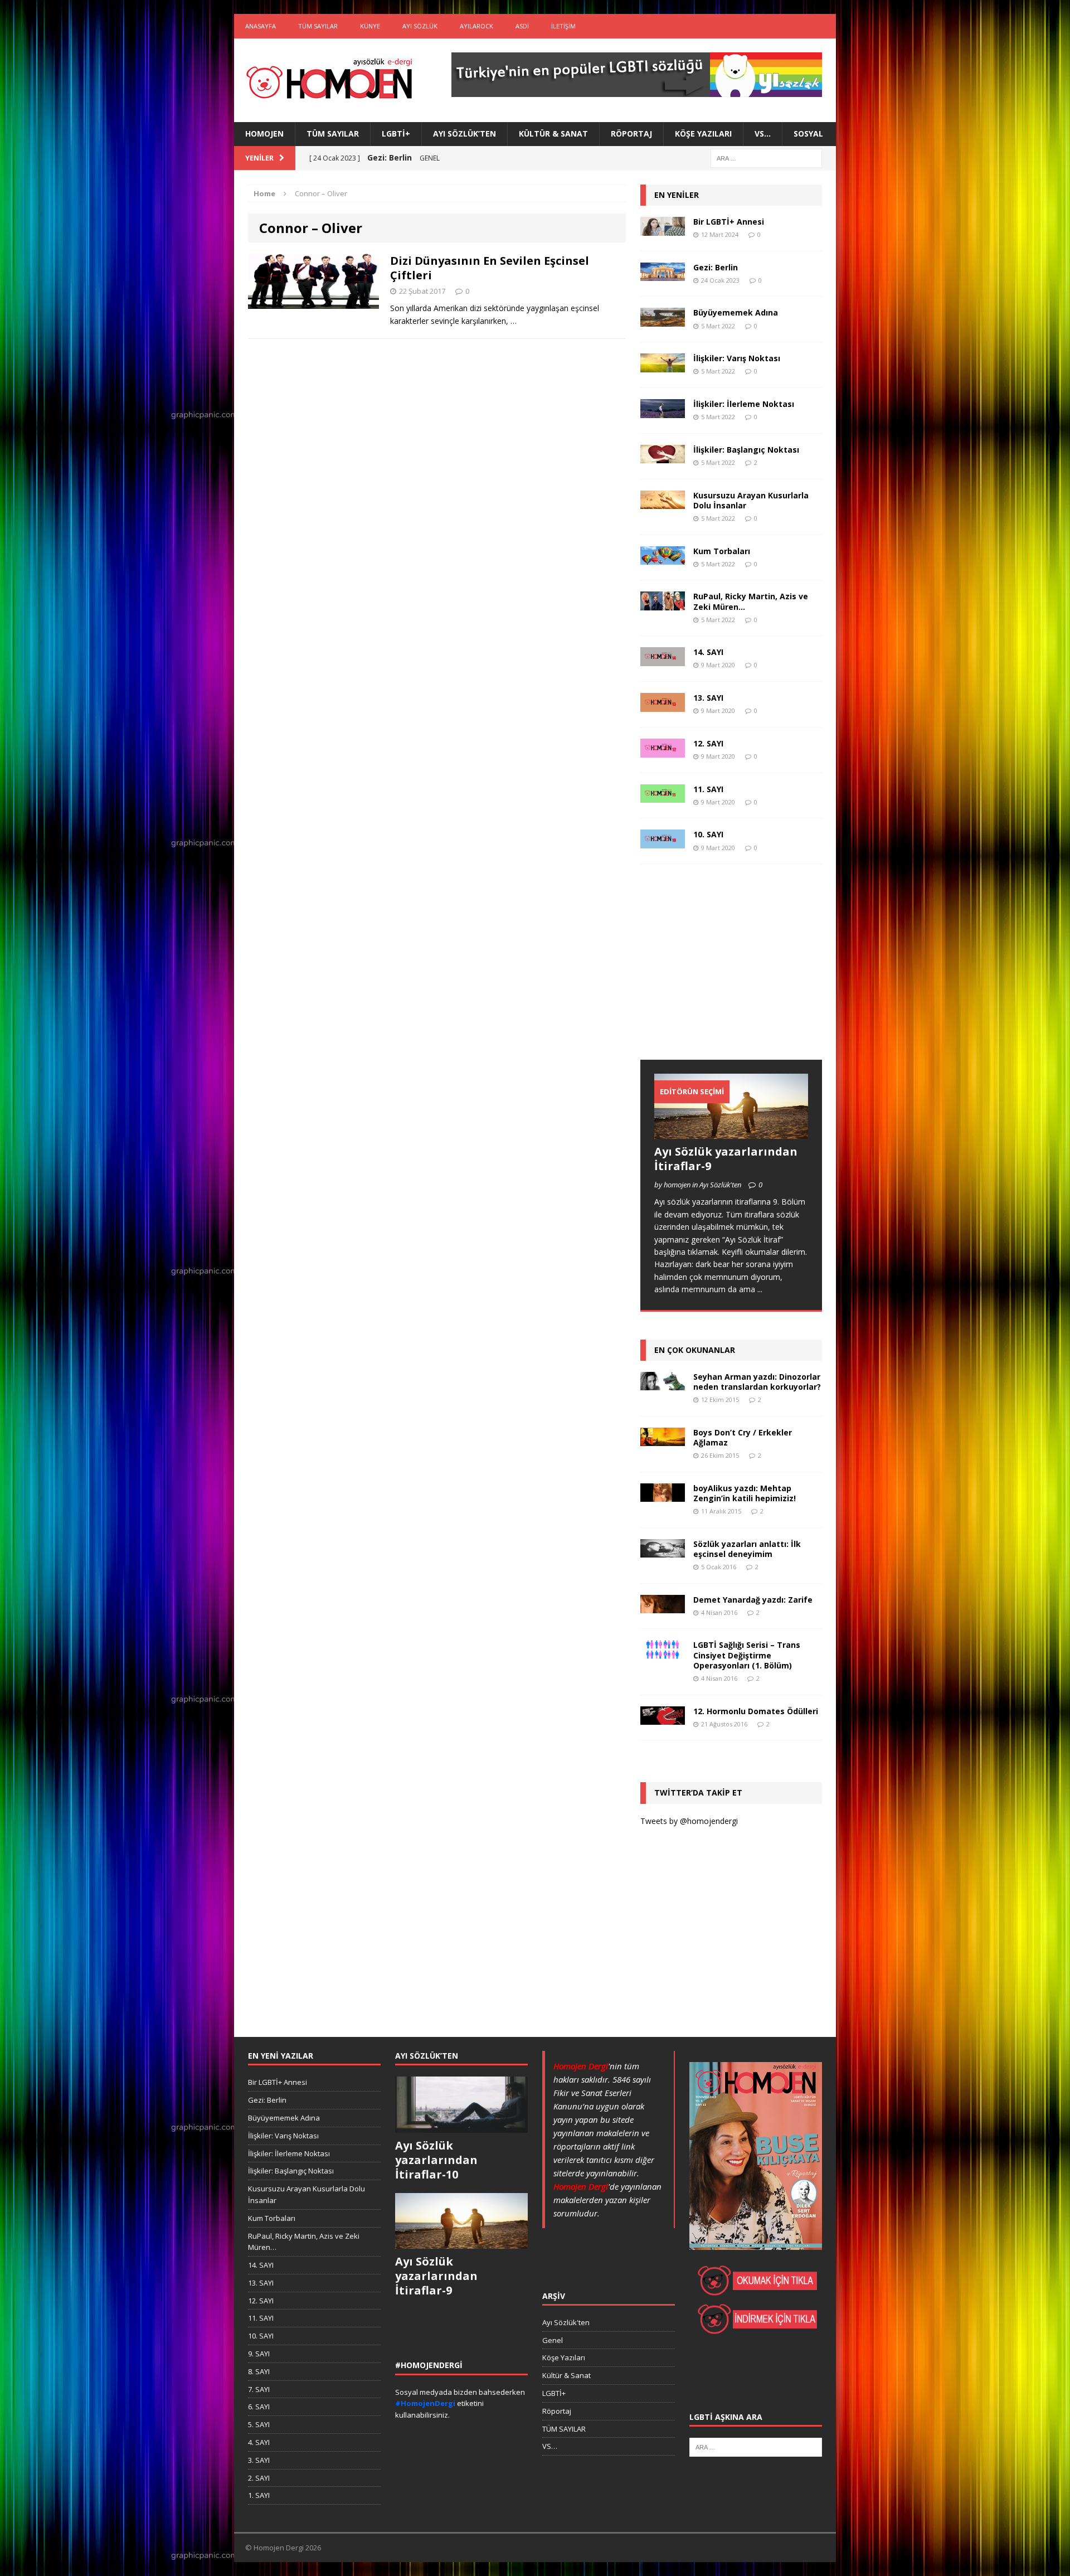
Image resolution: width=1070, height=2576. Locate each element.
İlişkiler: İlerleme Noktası (744, 404)
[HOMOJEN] (329, 80)
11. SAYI (708, 789)
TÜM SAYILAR (318, 26)
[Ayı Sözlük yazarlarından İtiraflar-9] (731, 1132)
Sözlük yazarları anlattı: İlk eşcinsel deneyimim (747, 1549)
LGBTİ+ (396, 134)
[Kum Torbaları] (663, 558)
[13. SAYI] (663, 705)
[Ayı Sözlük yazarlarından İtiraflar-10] (461, 2127)
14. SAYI (708, 652)
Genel (553, 2340)
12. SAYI (708, 743)
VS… (763, 134)
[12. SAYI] (663, 751)
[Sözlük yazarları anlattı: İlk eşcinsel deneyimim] (663, 1551)
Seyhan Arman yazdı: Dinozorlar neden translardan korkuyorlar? (757, 1382)
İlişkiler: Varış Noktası (737, 358)
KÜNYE (370, 26)
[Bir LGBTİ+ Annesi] (663, 229)
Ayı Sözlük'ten (566, 2322)
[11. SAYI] (663, 796)
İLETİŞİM (563, 26)
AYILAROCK (476, 26)
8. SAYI (259, 2371)
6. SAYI (259, 2407)
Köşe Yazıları (703, 134)
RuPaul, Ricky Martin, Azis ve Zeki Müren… (751, 601)
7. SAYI (259, 2389)
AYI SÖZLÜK (420, 26)
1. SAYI (259, 2495)
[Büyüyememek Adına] (663, 320)
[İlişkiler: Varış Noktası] (663, 366)
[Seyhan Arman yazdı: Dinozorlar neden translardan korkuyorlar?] (663, 1384)
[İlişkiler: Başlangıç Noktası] (663, 457)
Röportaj (631, 134)
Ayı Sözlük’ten (465, 134)
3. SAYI (259, 2460)
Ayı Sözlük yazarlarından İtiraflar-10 (436, 2160)
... (760, 1289)
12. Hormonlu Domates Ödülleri (756, 1711)
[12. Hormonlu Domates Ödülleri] (663, 1718)
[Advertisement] (724, 973)
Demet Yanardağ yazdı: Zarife (753, 1600)
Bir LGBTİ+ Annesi (729, 222)
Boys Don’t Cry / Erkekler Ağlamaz (743, 1437)
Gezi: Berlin (716, 267)
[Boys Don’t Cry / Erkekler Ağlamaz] (663, 1439)
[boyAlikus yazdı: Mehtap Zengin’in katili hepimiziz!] (663, 1495)
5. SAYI (259, 2424)
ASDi (522, 26)
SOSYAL (808, 134)
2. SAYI (259, 2478)
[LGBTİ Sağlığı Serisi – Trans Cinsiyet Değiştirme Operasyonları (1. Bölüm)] (663, 1653)
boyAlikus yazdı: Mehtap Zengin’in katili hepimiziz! (745, 1493)
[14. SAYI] (663, 660)
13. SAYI (708, 698)
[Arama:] (766, 157)
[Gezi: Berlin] (663, 275)
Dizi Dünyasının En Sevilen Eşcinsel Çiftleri (490, 268)
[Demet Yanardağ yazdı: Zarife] (663, 1607)
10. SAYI (708, 834)
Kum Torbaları (722, 551)
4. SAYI (259, 2442)
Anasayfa (261, 26)
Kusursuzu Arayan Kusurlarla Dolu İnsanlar (751, 500)
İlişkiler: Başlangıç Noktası (746, 450)
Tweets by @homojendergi (689, 1821)
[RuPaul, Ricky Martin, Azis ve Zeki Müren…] (663, 604)
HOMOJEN (264, 134)
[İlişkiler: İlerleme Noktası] (663, 411)
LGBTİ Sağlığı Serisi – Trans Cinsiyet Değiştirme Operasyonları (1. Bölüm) (747, 1655)
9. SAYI (259, 2354)
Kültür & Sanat (553, 134)
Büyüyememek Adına (736, 312)
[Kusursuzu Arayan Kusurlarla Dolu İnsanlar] (663, 503)
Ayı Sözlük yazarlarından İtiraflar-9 (726, 1159)
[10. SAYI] (663, 842)
